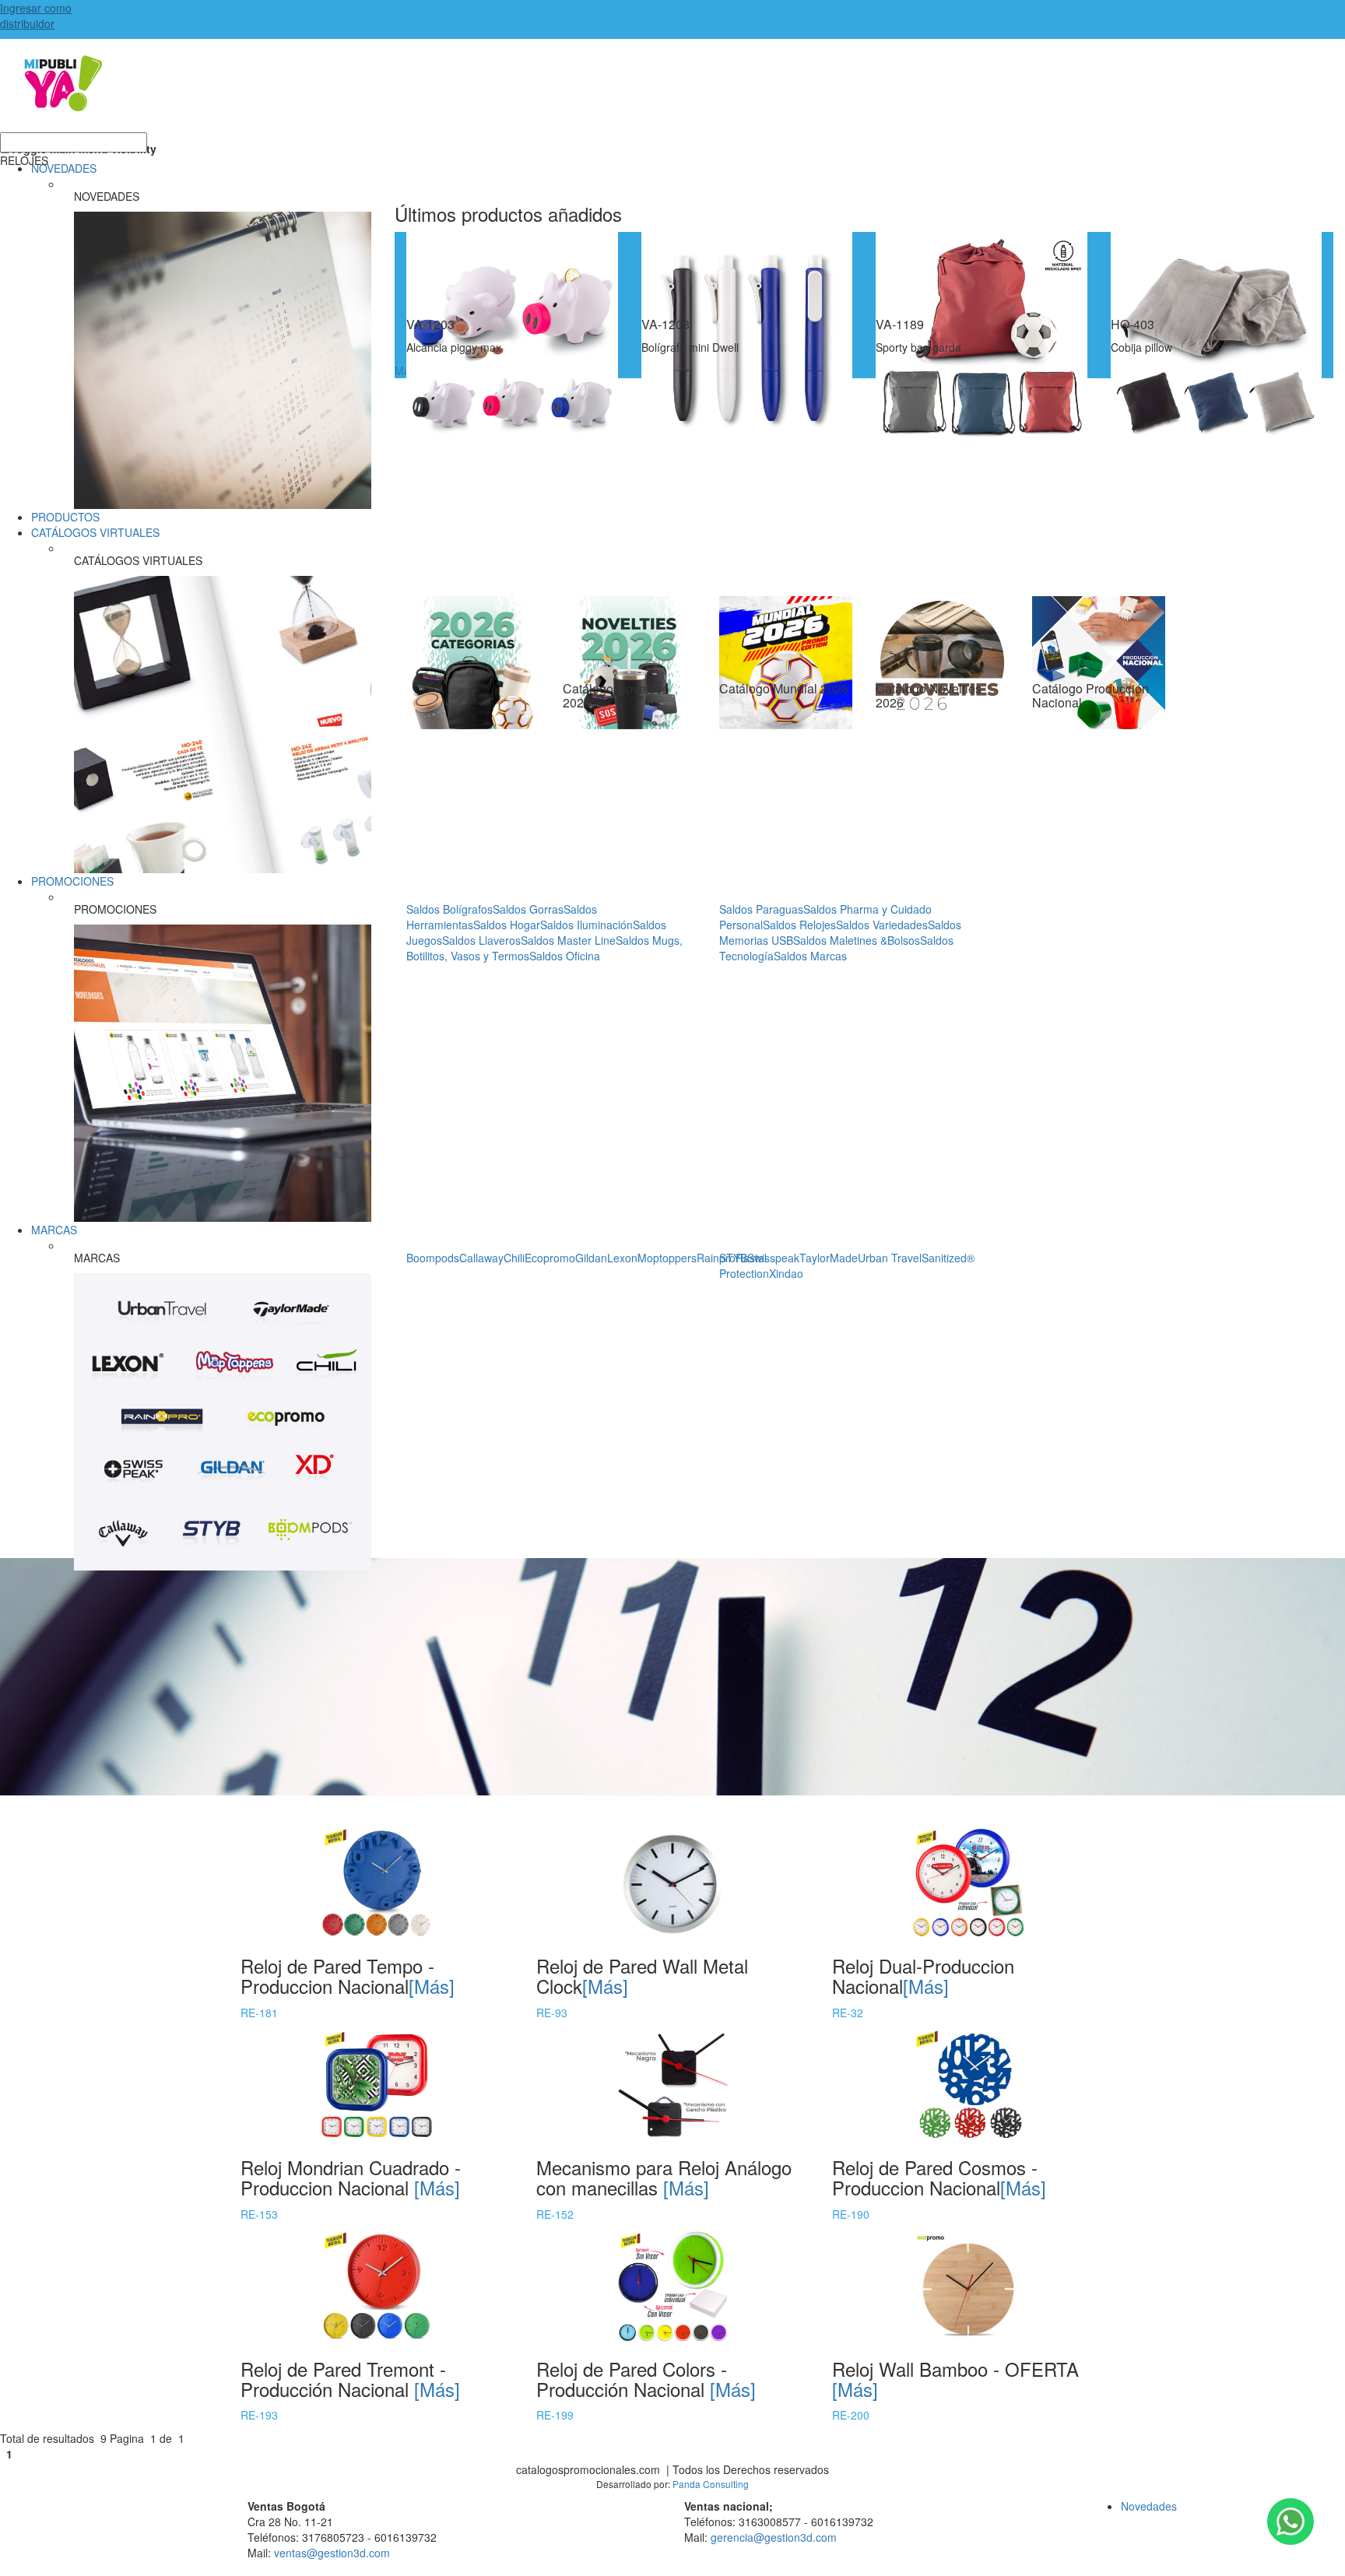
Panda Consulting (711, 2484)
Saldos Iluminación (586, 925)
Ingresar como (36, 16)
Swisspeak (773, 1258)
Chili (514, 1258)
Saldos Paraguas (761, 909)
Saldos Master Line (568, 940)
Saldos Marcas (810, 956)
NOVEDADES (64, 168)
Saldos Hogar (507, 925)
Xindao (786, 1273)
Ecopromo (550, 1258)
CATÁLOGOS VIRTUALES (95, 532)
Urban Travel (890, 1258)
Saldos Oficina (565, 956)
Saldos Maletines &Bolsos (857, 940)
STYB (733, 1258)
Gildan (591, 1258)
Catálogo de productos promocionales (672, 93)
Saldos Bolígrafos (450, 909)
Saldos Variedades (882, 925)
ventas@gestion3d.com (332, 2553)
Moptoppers (667, 1258)
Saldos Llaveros (481, 940)
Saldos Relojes (799, 925)
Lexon (622, 1258)
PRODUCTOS (65, 517)
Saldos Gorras (528, 909)
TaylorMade (829, 1258)
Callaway (481, 1258)
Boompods (433, 1258)
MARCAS (54, 1230)
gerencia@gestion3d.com (774, 2537)
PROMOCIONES (72, 881)
